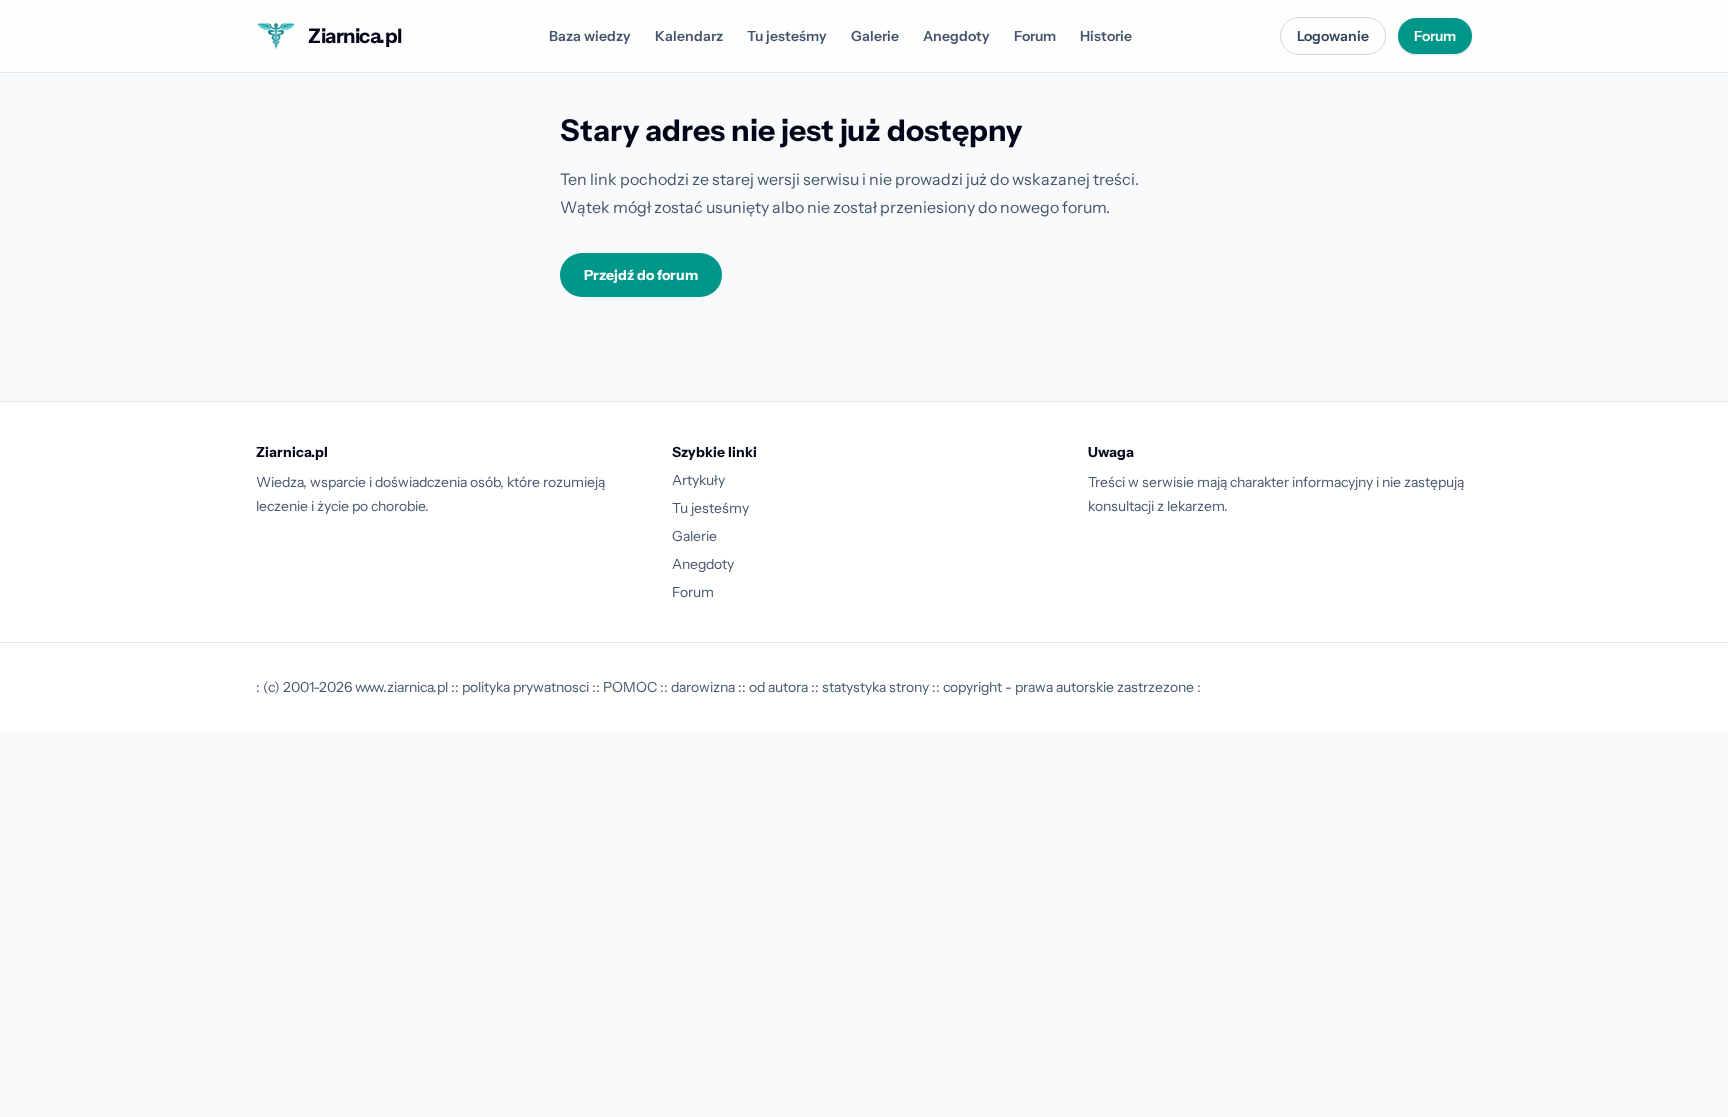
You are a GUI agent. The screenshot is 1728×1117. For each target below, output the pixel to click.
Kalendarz (689, 36)
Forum (1035, 36)
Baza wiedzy (590, 36)
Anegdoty (956, 36)
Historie (1106, 36)
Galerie (875, 36)
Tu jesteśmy (787, 36)
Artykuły (698, 480)
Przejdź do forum (641, 275)
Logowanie (1333, 36)
